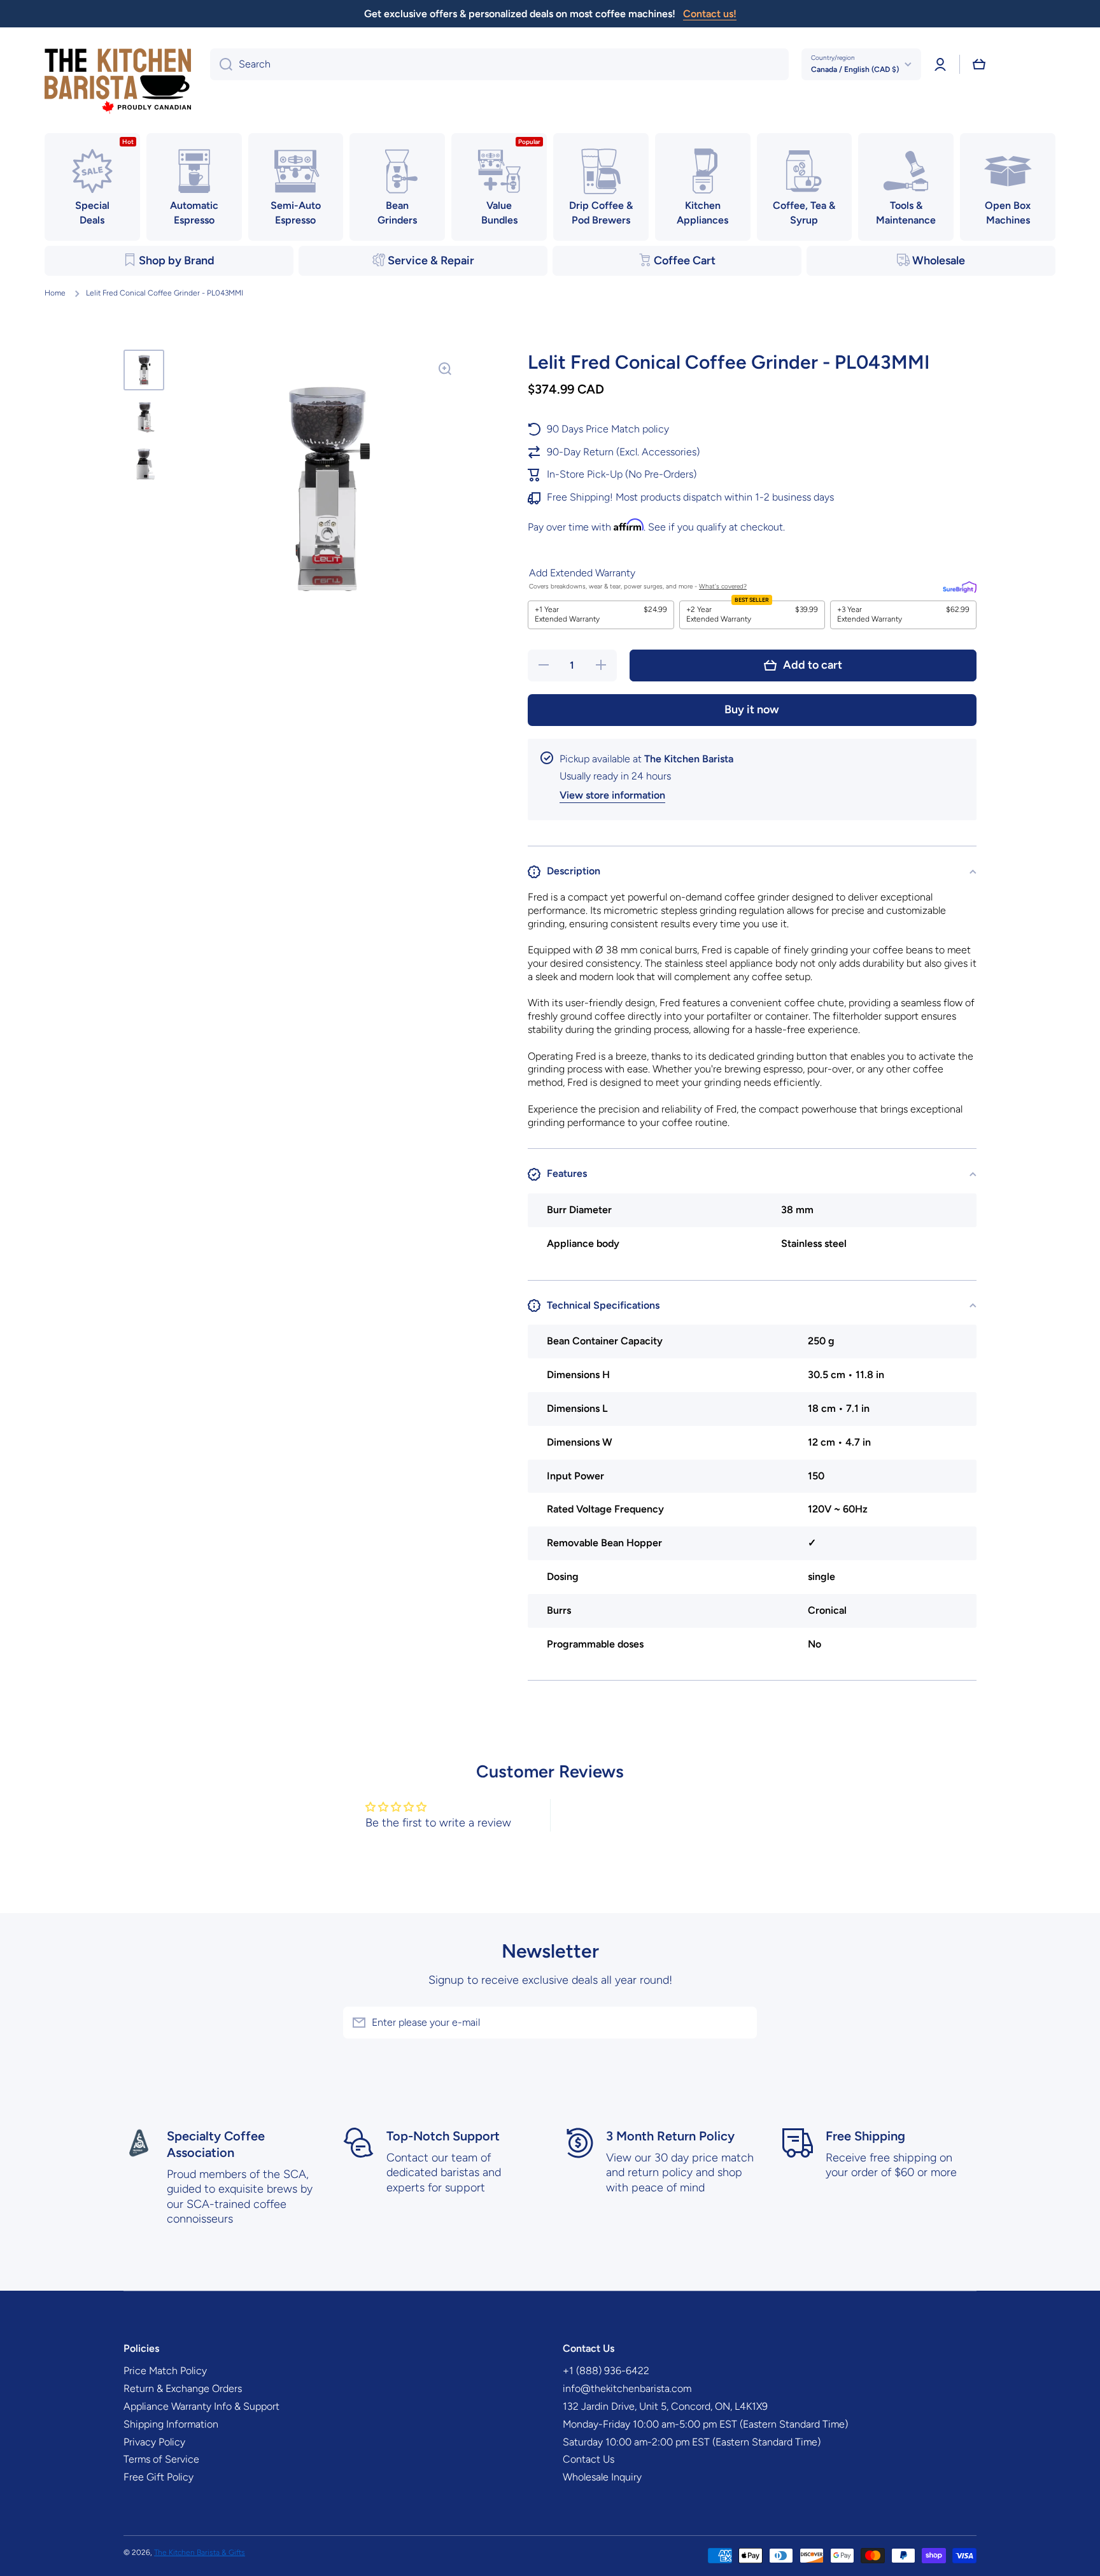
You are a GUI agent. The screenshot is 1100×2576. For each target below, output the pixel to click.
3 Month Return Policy (670, 2136)
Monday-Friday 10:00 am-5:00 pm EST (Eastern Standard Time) (705, 2424)
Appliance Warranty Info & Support (201, 2406)
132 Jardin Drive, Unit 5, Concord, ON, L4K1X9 (665, 2406)
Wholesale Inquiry (602, 2477)
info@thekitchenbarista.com (627, 2388)
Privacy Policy (154, 2442)
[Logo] (118, 82)
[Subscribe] (741, 2023)
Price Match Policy (165, 2371)
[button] (979, 64)
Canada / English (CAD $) (855, 69)
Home (55, 293)
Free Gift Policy (159, 2477)
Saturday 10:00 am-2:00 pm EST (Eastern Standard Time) (692, 2442)
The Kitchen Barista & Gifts (200, 2552)
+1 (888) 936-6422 (606, 2371)
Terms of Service (161, 2459)
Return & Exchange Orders (183, 2388)
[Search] (221, 64)
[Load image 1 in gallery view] (144, 370)
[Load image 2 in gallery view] (144, 417)
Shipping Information (171, 2424)
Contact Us (589, 2459)
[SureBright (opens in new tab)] (960, 587)
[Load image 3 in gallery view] (144, 464)
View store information (612, 795)
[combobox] (499, 64)
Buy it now (752, 709)
